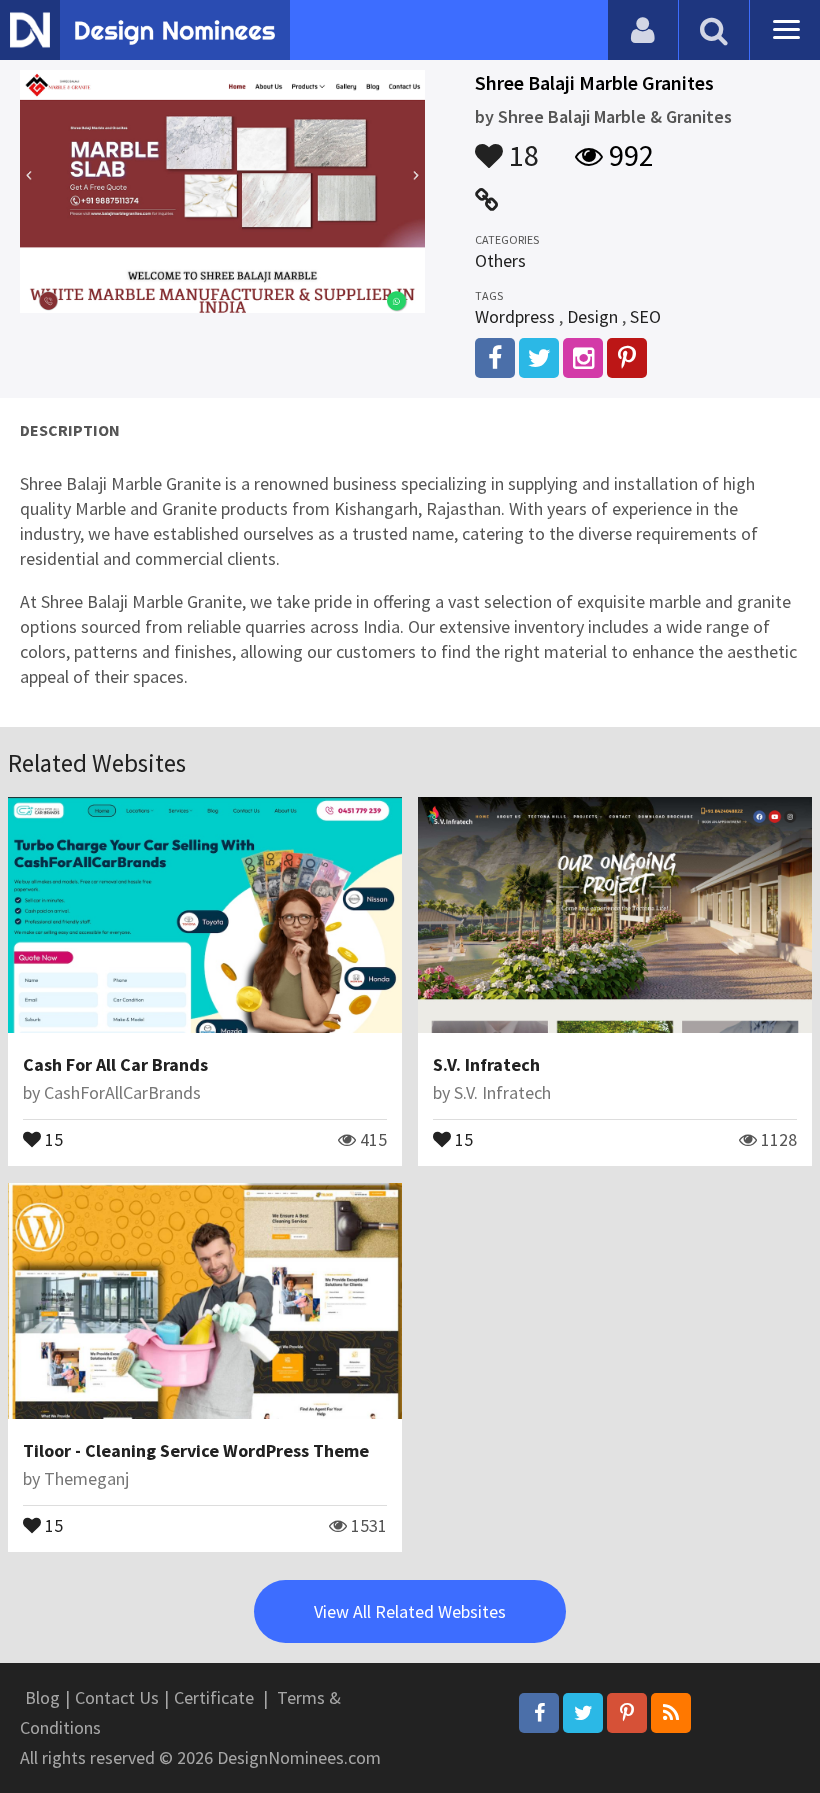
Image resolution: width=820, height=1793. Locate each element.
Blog (42, 1697)
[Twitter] (583, 1713)
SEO (645, 316)
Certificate (214, 1697)
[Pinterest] (627, 1713)
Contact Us (117, 1697)
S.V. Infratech (486, 1064)
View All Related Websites (410, 1611)
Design (592, 316)
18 (521, 146)
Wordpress (515, 316)
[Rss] (671, 1713)
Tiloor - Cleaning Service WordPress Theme (196, 1450)
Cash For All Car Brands (115, 1064)
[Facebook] (539, 1713)
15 (52, 1138)
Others (500, 260)
